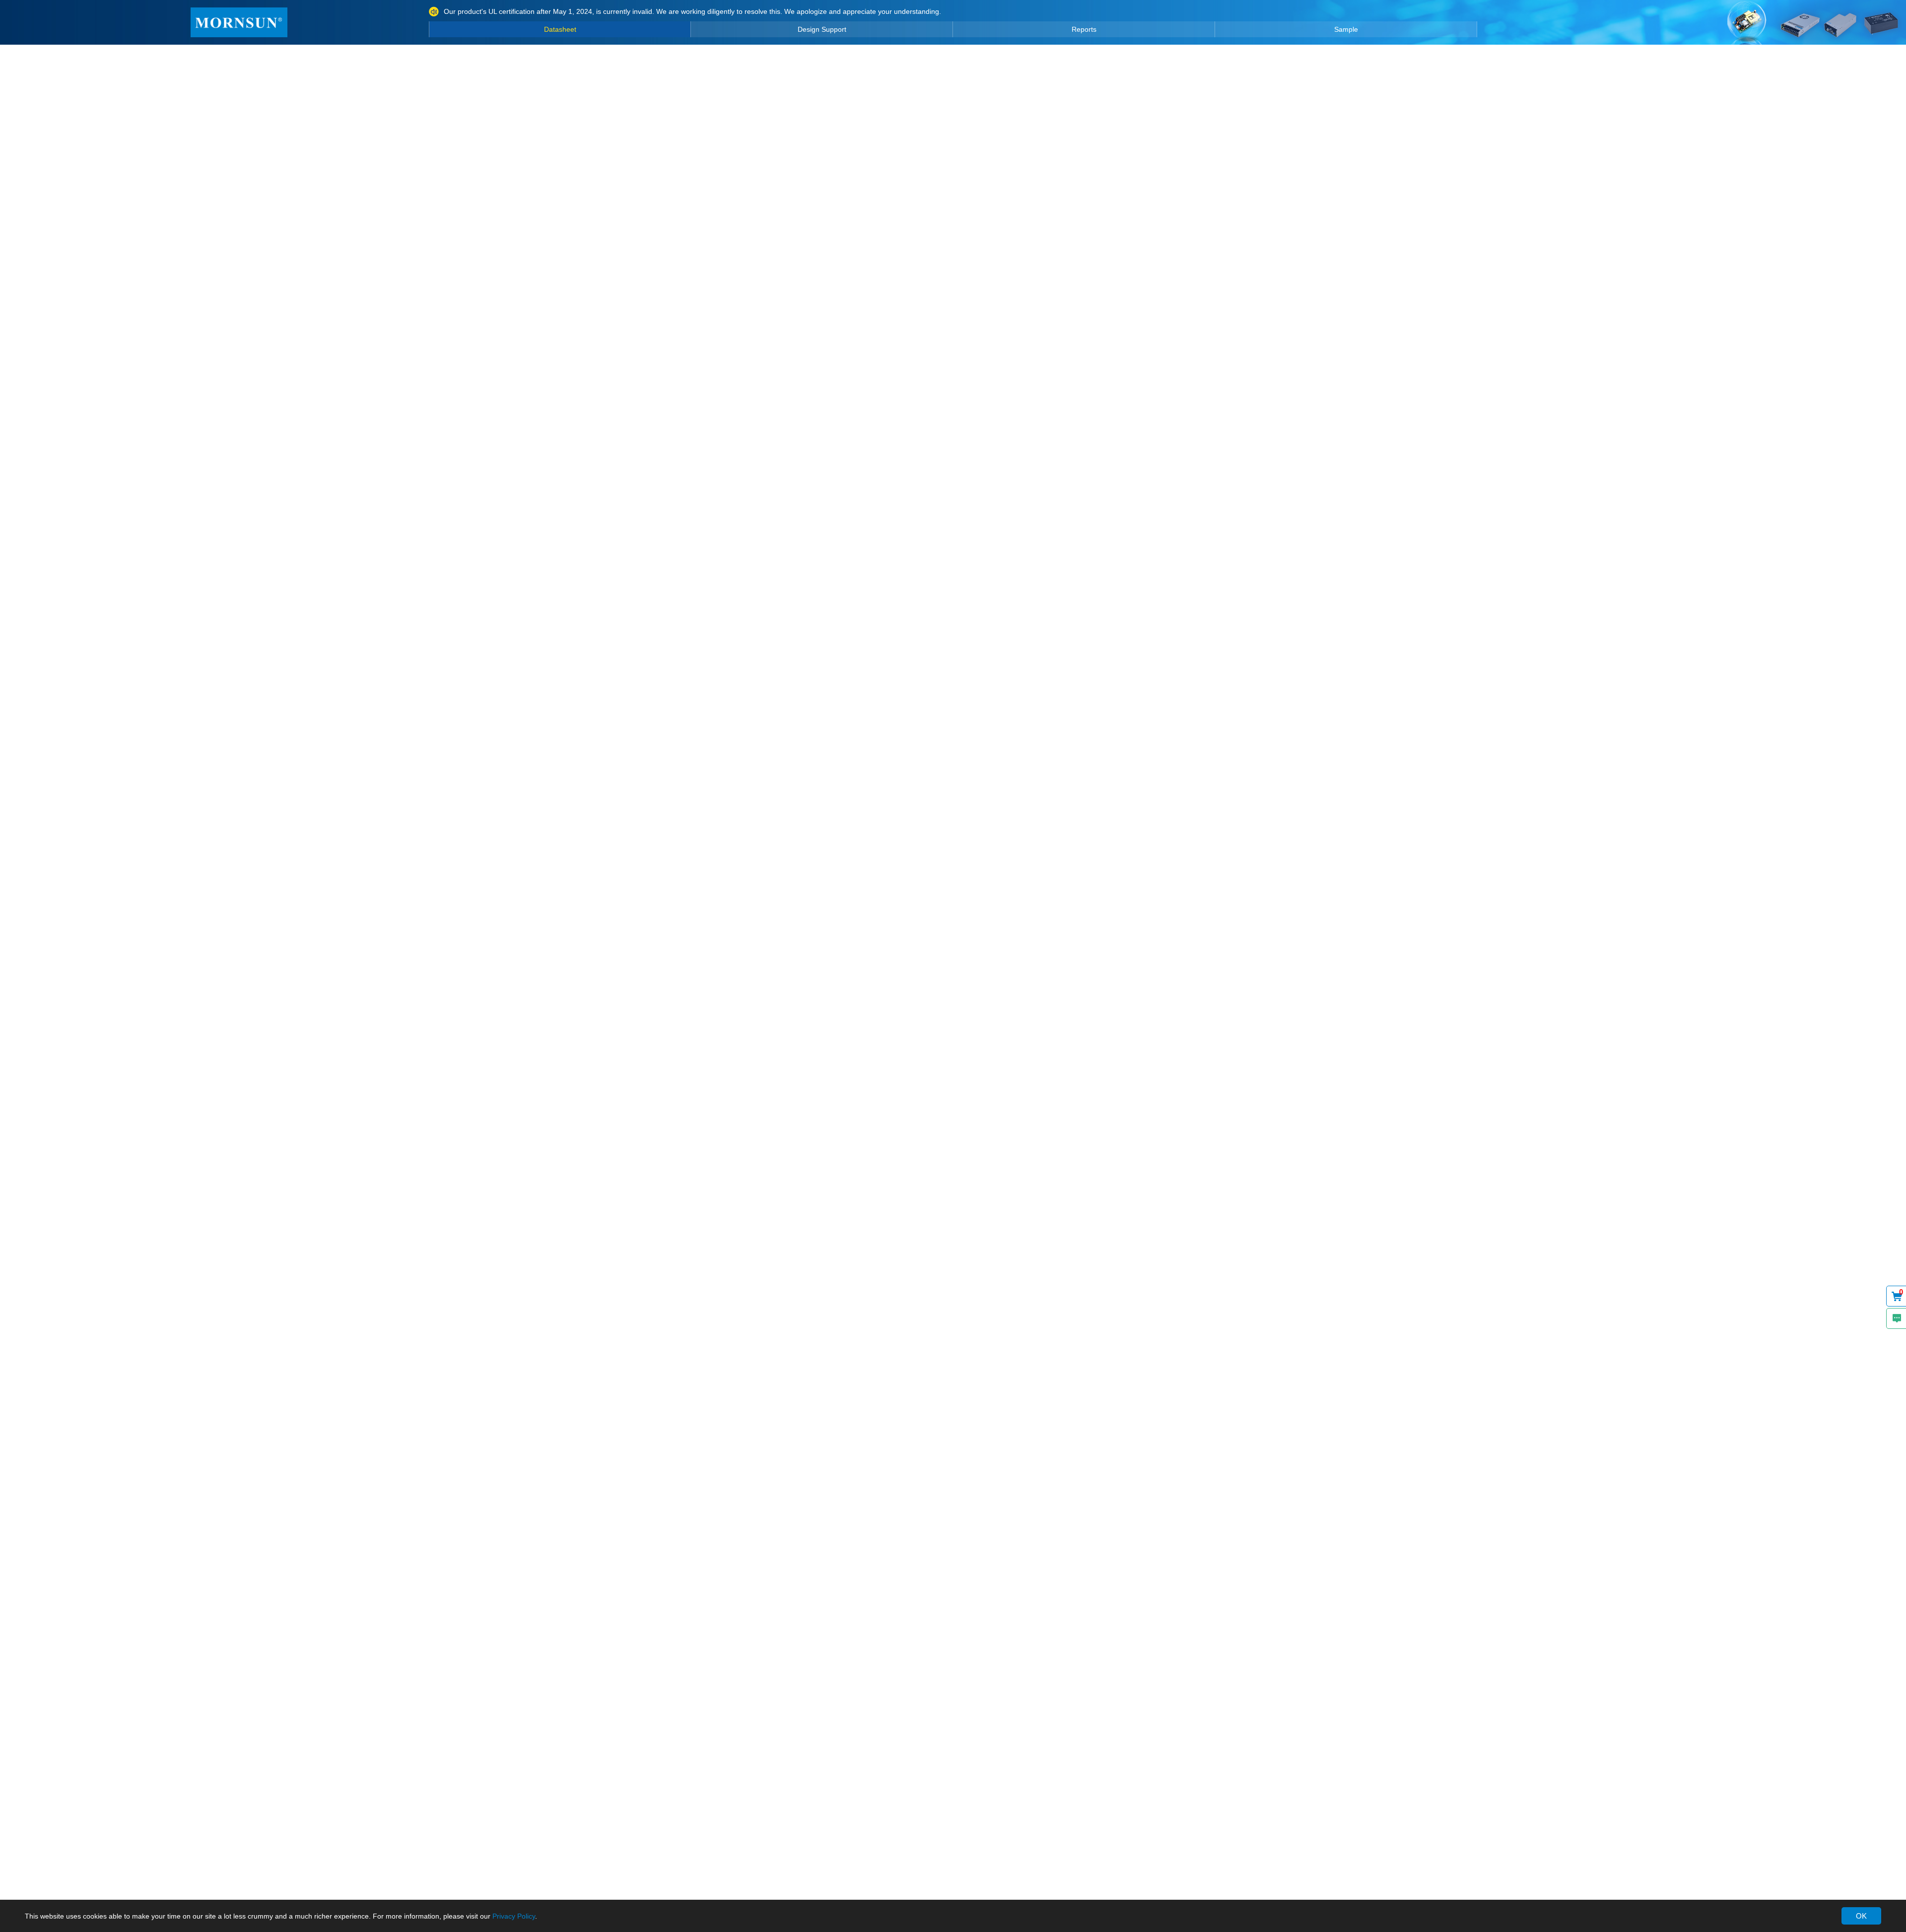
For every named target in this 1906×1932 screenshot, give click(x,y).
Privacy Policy (514, 1916)
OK (1861, 1916)
